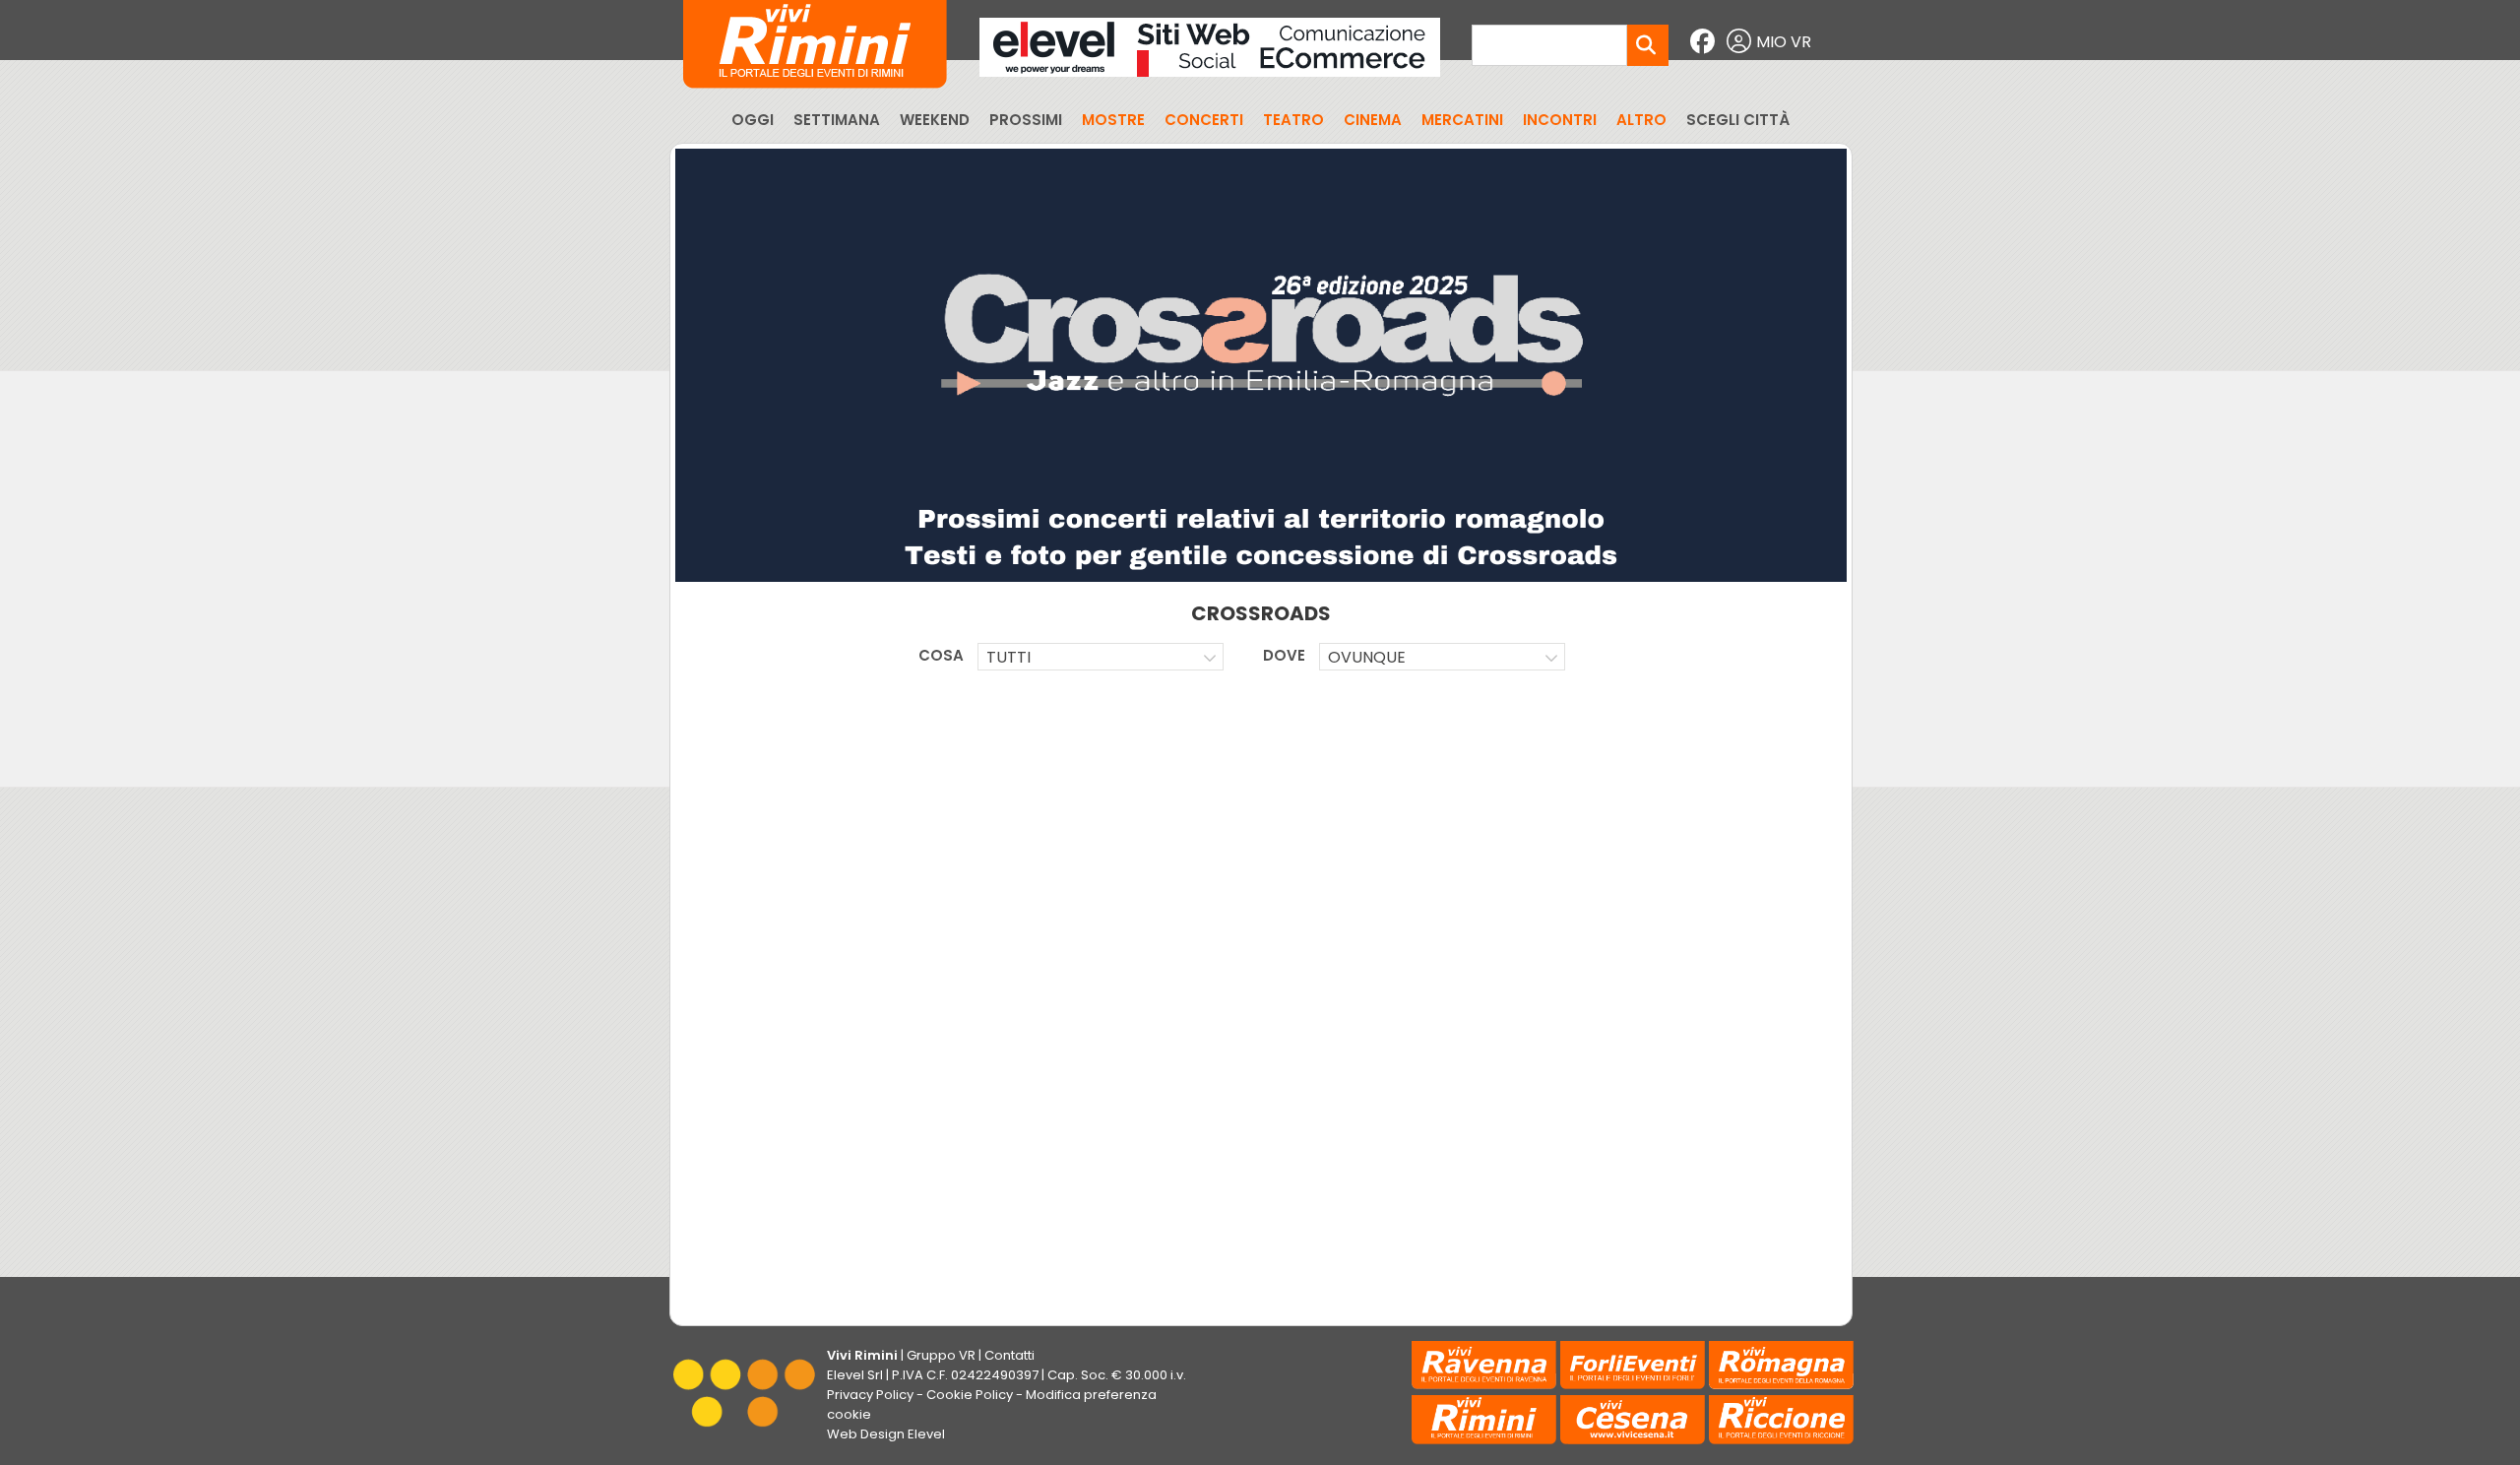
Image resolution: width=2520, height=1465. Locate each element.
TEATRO (1293, 120)
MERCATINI (1462, 120)
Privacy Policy (870, 1395)
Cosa (941, 655)
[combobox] (1101, 657)
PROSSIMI (1026, 120)
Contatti (1009, 1355)
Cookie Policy (970, 1395)
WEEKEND (935, 120)
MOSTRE (1113, 120)
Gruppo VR (941, 1355)
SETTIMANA (837, 120)
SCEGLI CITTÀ (1738, 120)
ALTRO (1641, 120)
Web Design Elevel (886, 1434)
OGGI (753, 120)
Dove (1284, 655)
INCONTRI (1560, 120)
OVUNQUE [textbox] (1367, 657)
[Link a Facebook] (1705, 42)
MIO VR (1784, 42)
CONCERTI (1204, 120)
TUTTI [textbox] (1008, 657)
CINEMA (1373, 120)
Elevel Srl (855, 1375)
